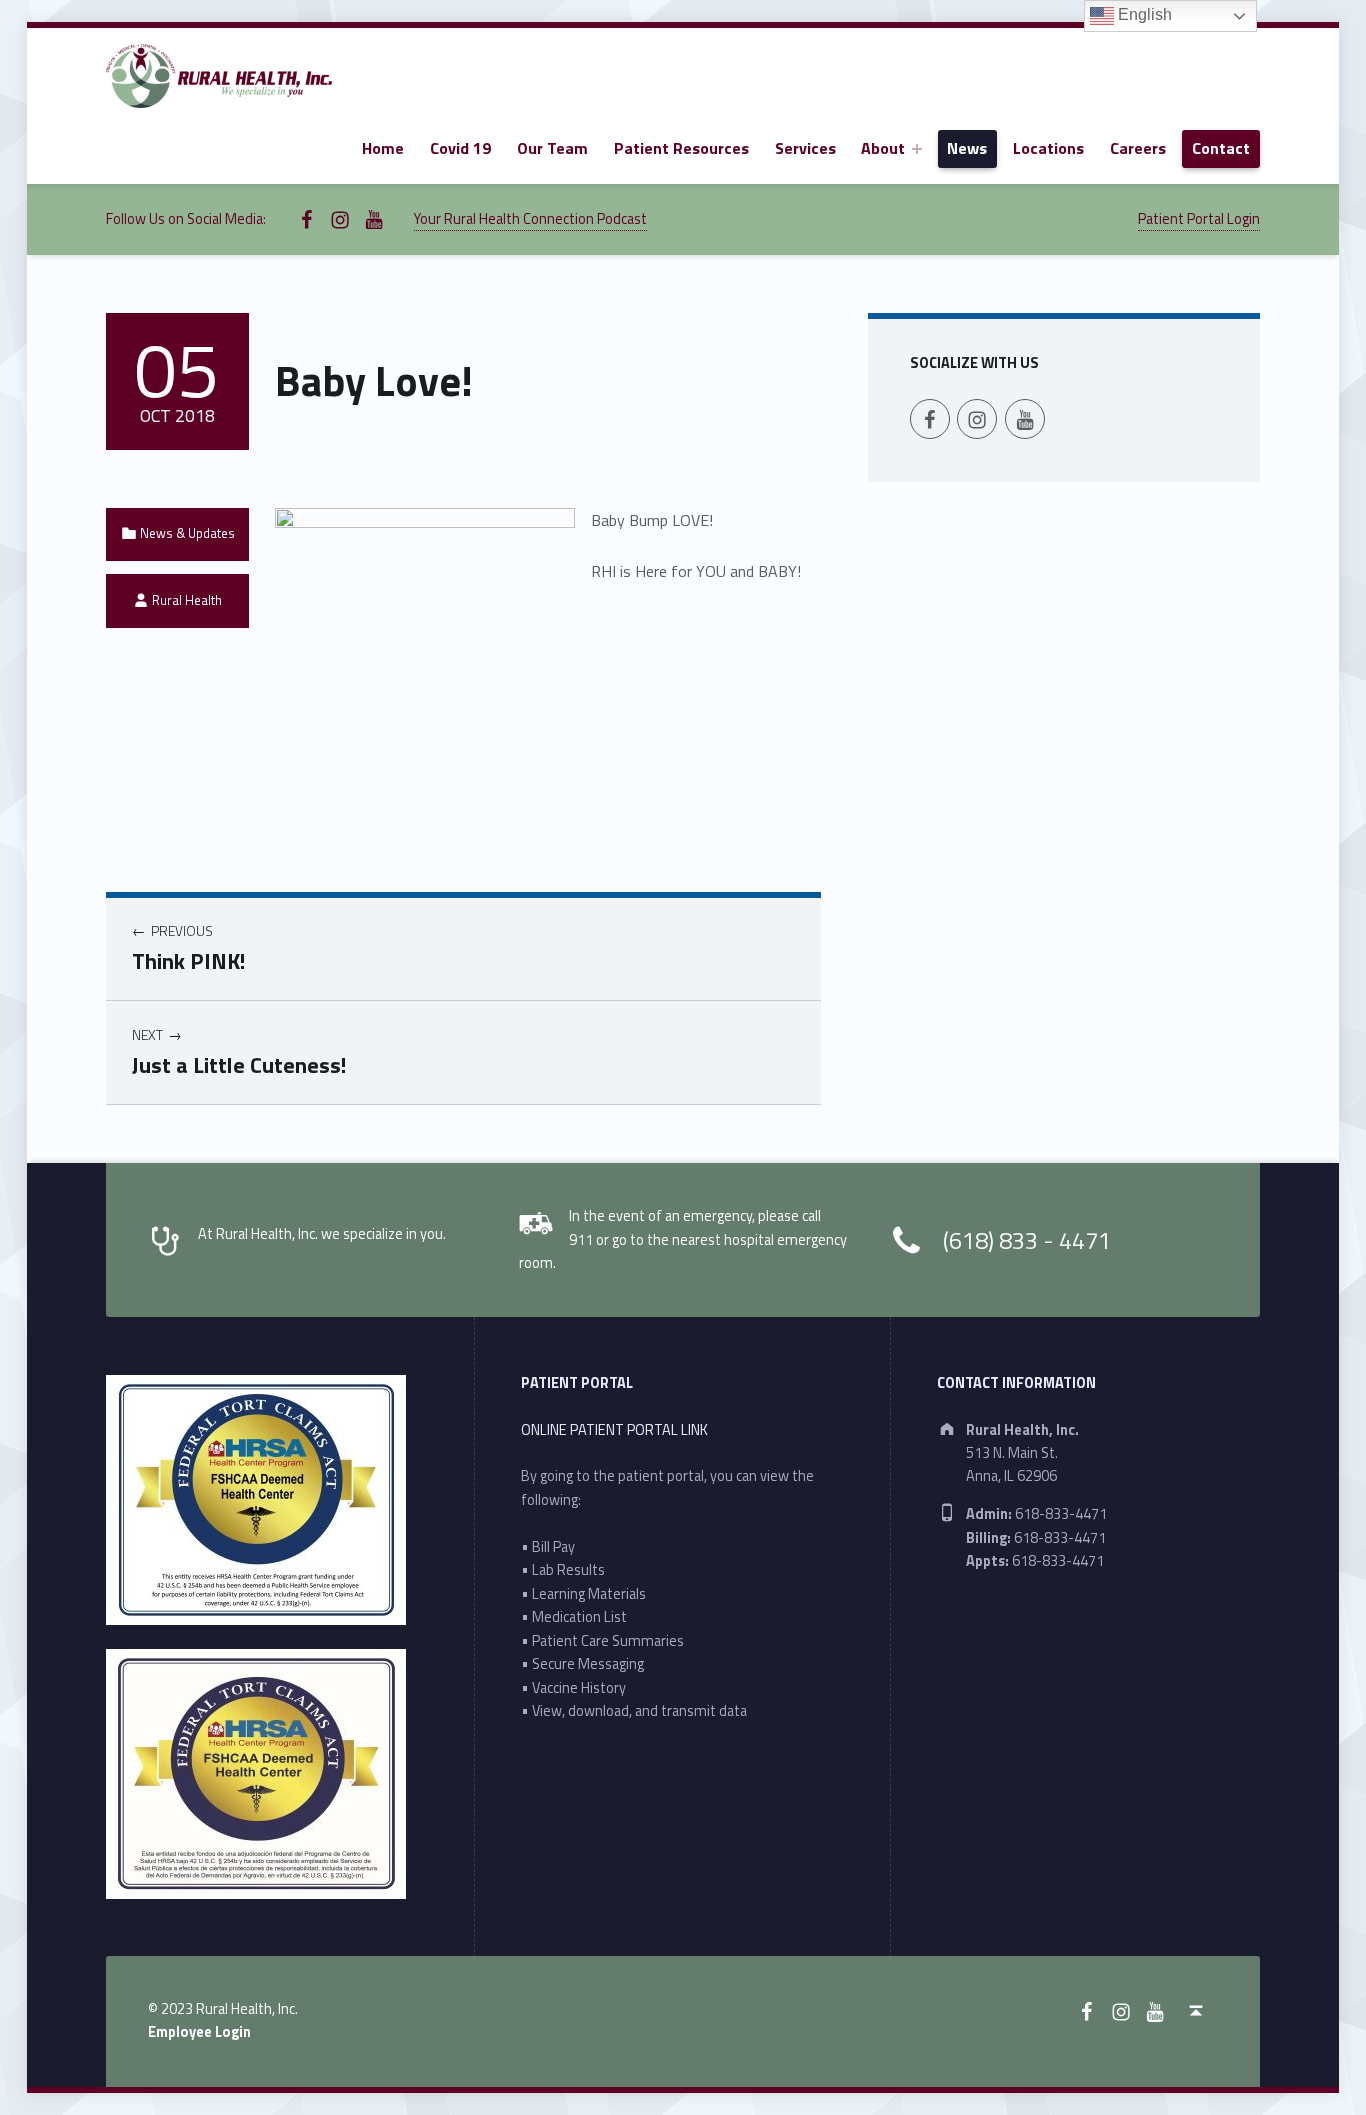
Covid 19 (460, 148)
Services (805, 148)
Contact (1221, 148)
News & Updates (187, 533)
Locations (1048, 148)
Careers (1138, 148)
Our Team (552, 148)
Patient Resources (681, 148)
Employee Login (199, 2032)
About (883, 148)
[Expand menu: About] (917, 149)
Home (383, 148)
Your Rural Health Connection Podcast (530, 219)
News (967, 148)
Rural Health (187, 600)
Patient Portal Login (1199, 219)
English (1143, 14)
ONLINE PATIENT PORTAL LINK (614, 1430)
